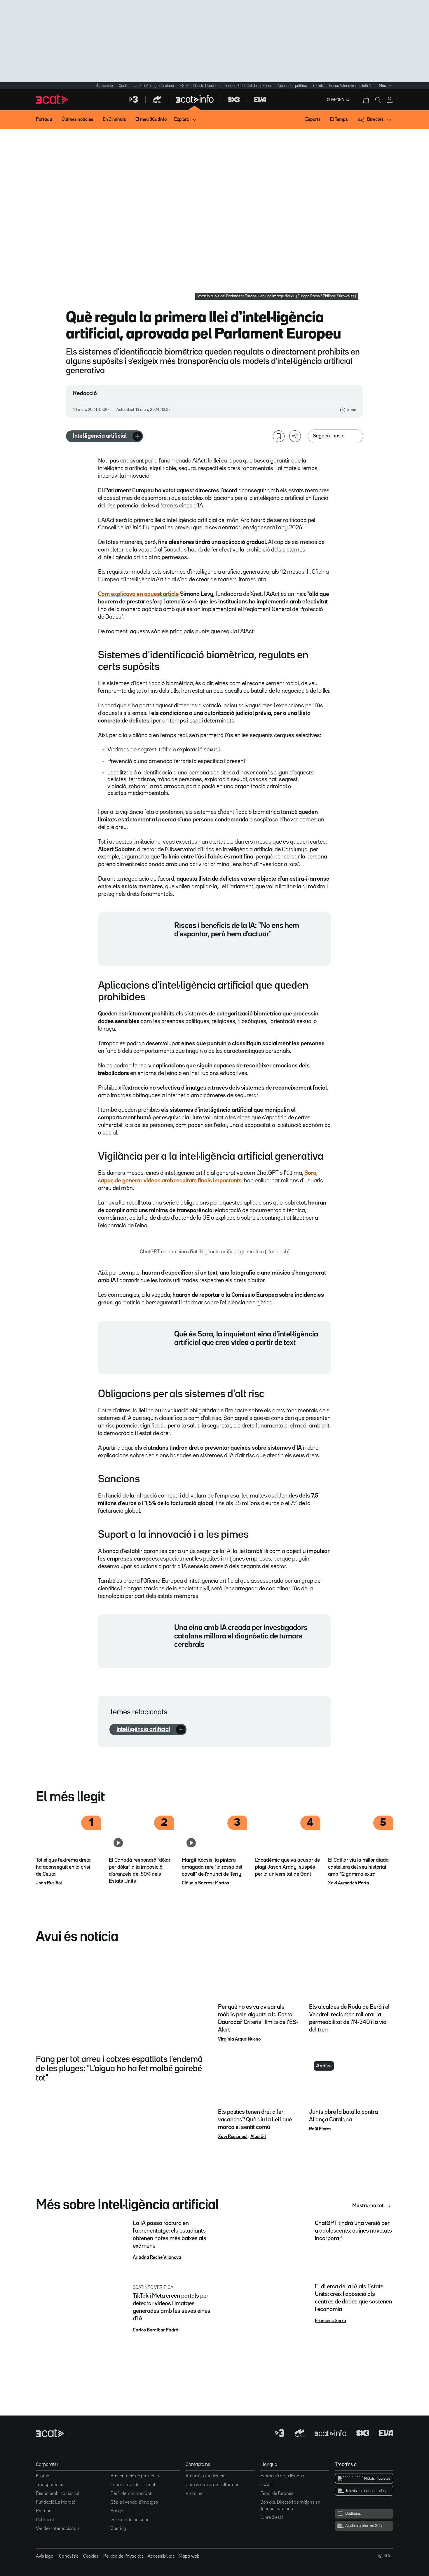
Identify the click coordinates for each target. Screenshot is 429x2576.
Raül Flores (320, 2129)
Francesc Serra (331, 2321)
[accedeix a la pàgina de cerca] (378, 100)
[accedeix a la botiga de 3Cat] (367, 100)
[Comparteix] (295, 436)
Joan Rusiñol (49, 1883)
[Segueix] (137, 436)
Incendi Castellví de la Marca (249, 86)
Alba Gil (258, 2137)
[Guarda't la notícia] (279, 436)
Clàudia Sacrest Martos (205, 1883)
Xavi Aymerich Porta (349, 1883)
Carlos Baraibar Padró (155, 2330)
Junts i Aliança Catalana (154, 86)
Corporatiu (338, 100)
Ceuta (124, 86)
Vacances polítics (292, 86)
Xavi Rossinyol (233, 2137)
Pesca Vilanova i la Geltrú (350, 86)
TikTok (318, 86)
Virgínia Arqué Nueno (239, 2039)
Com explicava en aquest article (138, 594)
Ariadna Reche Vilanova (157, 2258)
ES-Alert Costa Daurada (200, 86)
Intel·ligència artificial (100, 436)
